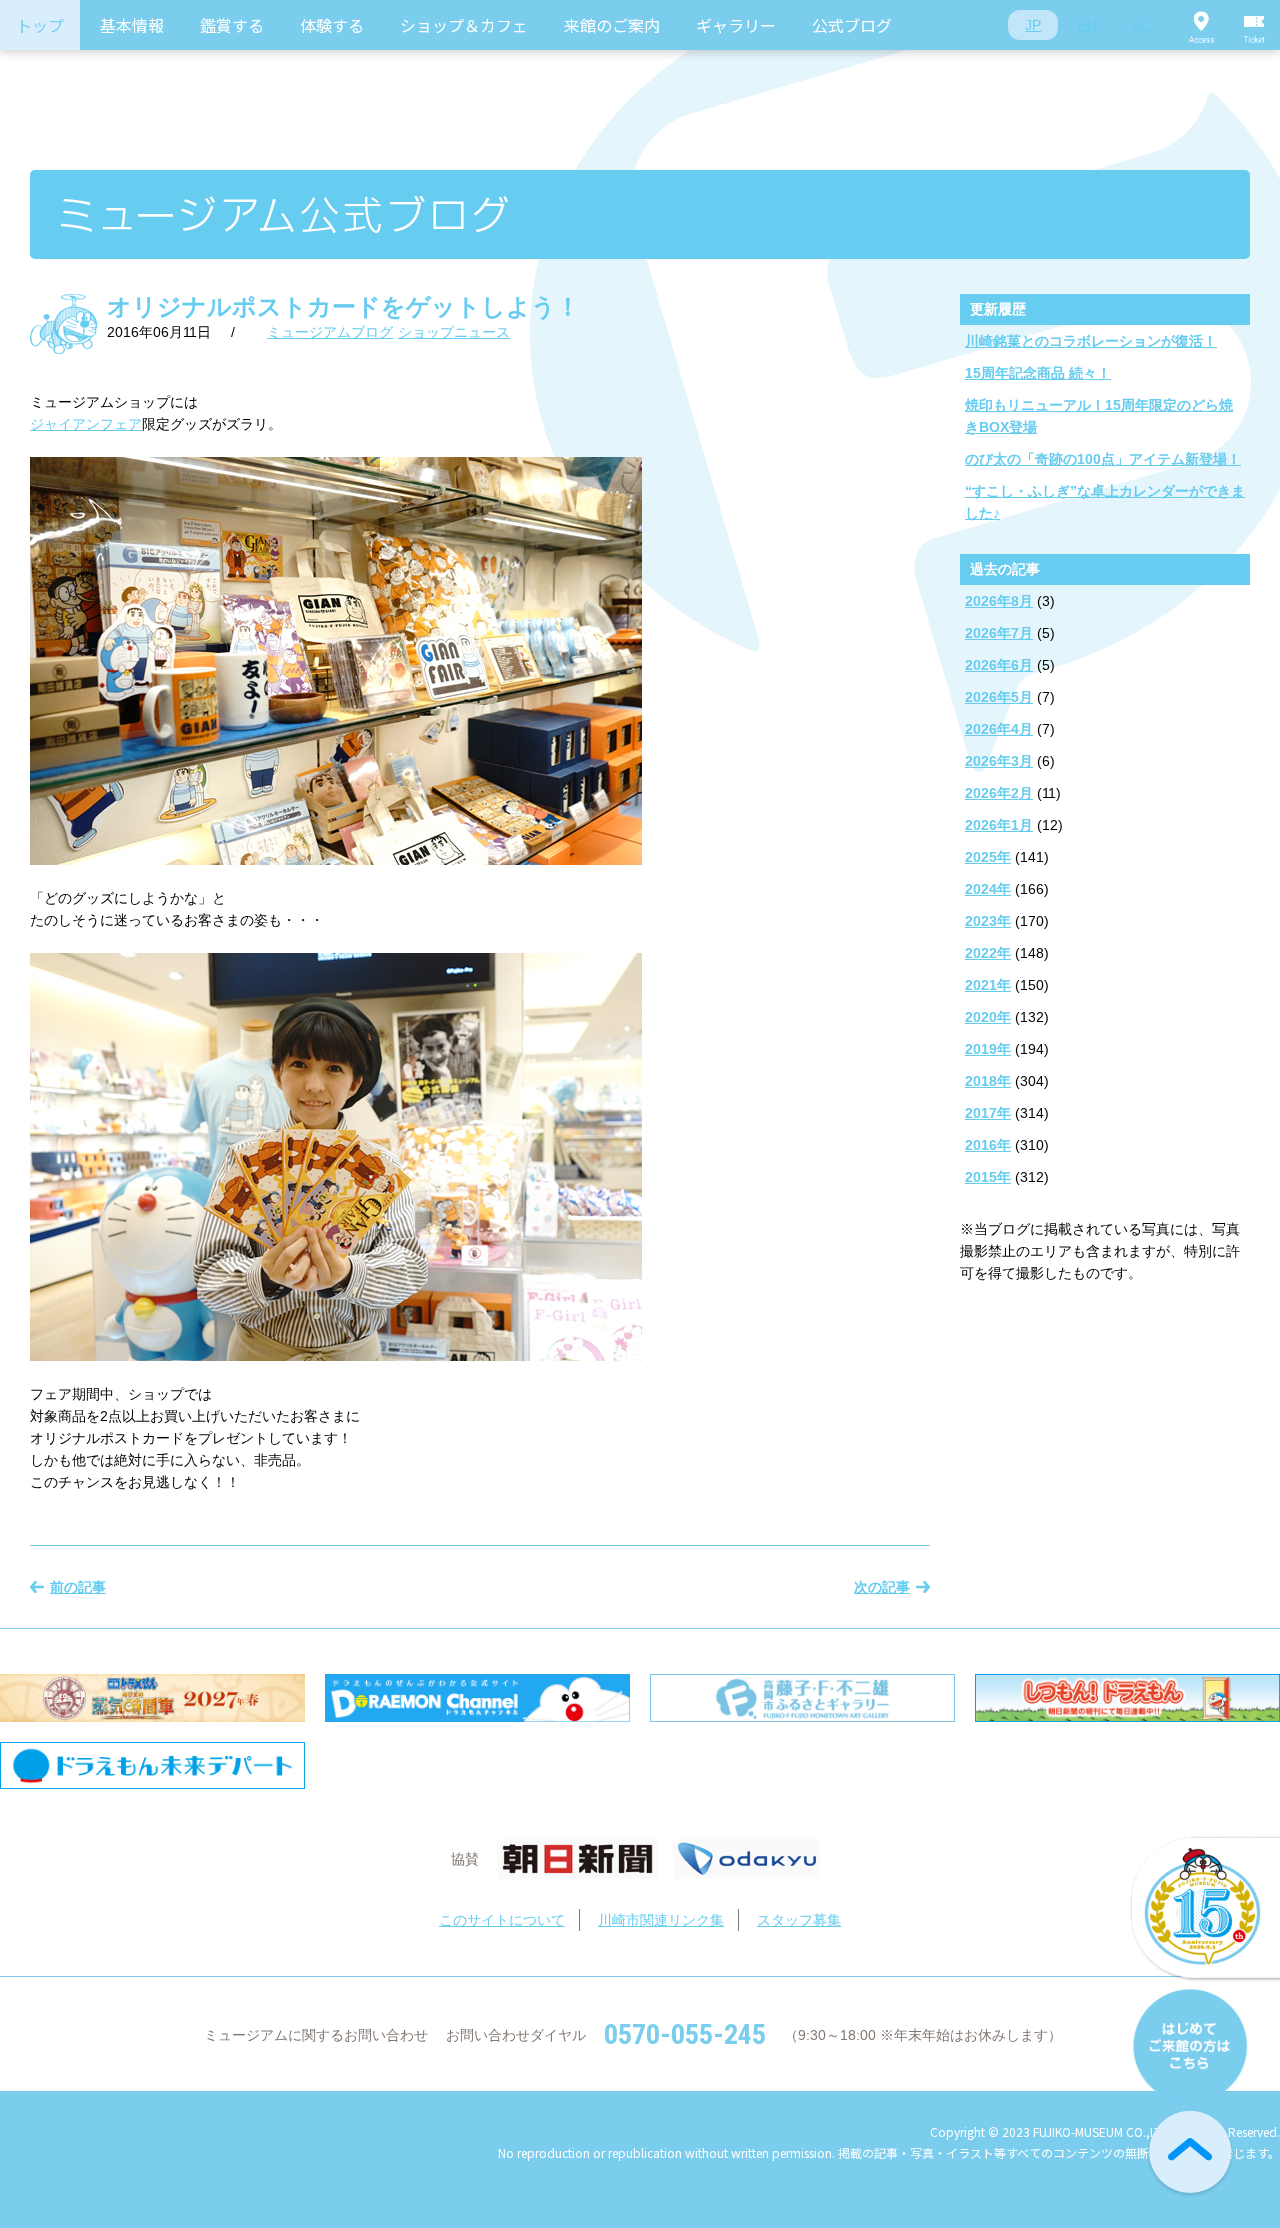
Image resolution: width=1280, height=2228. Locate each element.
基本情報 (132, 25)
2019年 (988, 1049)
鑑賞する (232, 25)
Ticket (1255, 25)
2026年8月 (999, 601)
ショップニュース (454, 332)
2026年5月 (999, 697)
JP (1033, 25)
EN (1087, 25)
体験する (332, 25)
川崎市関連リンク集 (661, 1920)
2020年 (988, 1017)
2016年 (988, 1145)
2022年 (988, 953)
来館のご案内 (612, 25)
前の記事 (78, 1587)
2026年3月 (999, 761)
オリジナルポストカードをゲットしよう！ (343, 306)
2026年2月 (999, 793)
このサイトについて (502, 1920)
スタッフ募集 (799, 1920)
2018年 (988, 1081)
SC (1141, 25)
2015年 (988, 1177)
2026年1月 (999, 825)
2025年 (988, 857)
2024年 (988, 889)
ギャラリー (736, 25)
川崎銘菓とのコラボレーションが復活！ (1091, 341)
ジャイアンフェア (86, 424)
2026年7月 (999, 633)
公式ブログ (852, 25)
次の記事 (882, 1587)
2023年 (988, 921)
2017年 (988, 1113)
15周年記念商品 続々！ (1038, 373)
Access (1201, 25)
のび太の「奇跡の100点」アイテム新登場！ (1103, 459)
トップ (40, 25)
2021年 (988, 985)
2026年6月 (999, 665)
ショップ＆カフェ (464, 25)
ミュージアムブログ (330, 332)
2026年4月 (999, 729)
